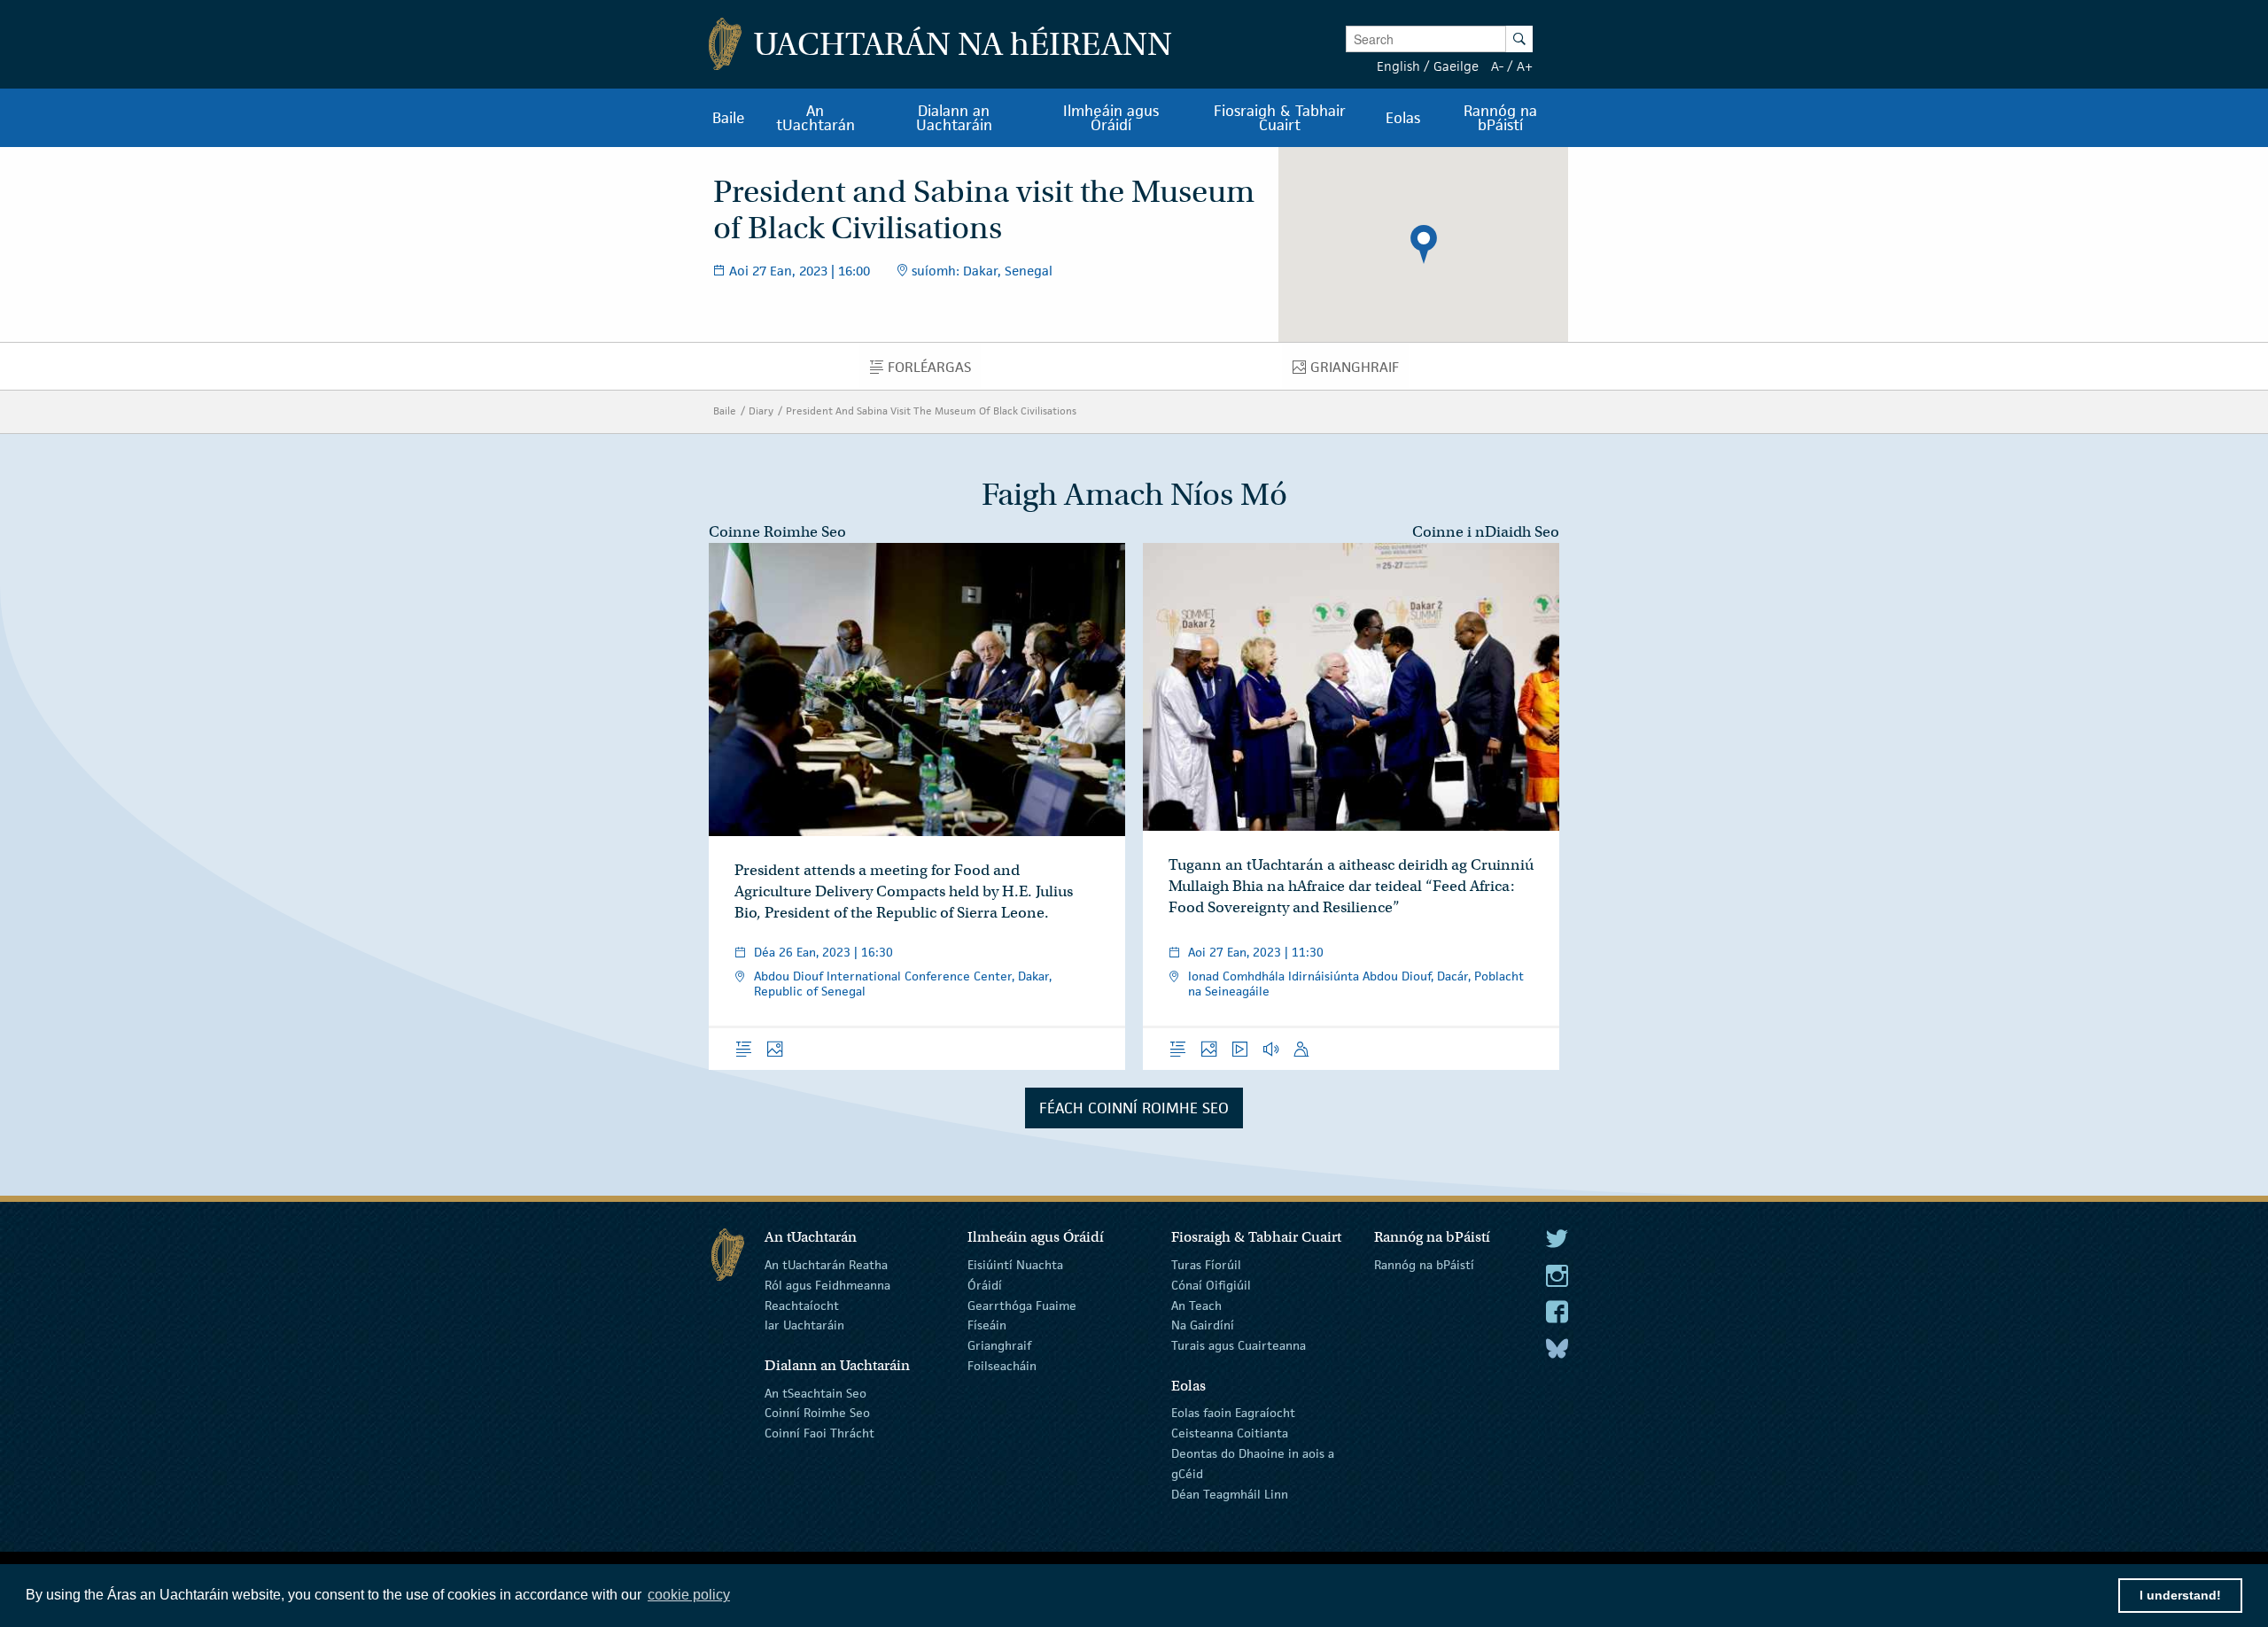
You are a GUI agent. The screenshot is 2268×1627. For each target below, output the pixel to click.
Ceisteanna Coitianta (1230, 1433)
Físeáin (987, 1325)
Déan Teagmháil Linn (1230, 1493)
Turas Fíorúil (1206, 1265)
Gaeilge (1456, 66)
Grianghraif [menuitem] (1359, 371)
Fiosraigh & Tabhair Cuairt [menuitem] (1280, 118)
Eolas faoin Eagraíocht (1233, 1413)
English (1398, 66)
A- (1497, 66)
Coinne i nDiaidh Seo (1486, 532)
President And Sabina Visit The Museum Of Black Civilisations (931, 411)
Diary (761, 411)
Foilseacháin (1002, 1366)
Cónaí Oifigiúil (1211, 1285)
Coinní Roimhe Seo (817, 1413)
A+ (1525, 66)
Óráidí (985, 1285)
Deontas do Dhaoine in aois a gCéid (1253, 1464)
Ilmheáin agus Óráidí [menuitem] (1111, 118)
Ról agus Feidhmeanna (827, 1285)
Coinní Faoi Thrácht (819, 1433)
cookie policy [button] (689, 1595)
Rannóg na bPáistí (1424, 1265)
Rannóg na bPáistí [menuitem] (1500, 118)
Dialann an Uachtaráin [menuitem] (954, 118)
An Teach (1196, 1305)
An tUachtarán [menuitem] (816, 118)
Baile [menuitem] (729, 118)
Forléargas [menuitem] (934, 371)
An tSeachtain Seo (816, 1392)
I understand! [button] (2180, 1595)
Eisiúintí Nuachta (1015, 1265)
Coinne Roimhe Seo (777, 532)
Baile (725, 411)
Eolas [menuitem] (1403, 118)
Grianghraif (999, 1345)
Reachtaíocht (802, 1305)
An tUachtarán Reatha (826, 1265)
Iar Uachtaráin (804, 1325)
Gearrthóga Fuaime (1022, 1305)
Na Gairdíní (1203, 1325)
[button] (1424, 244)
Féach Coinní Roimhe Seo (1134, 1108)
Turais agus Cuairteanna (1239, 1345)
